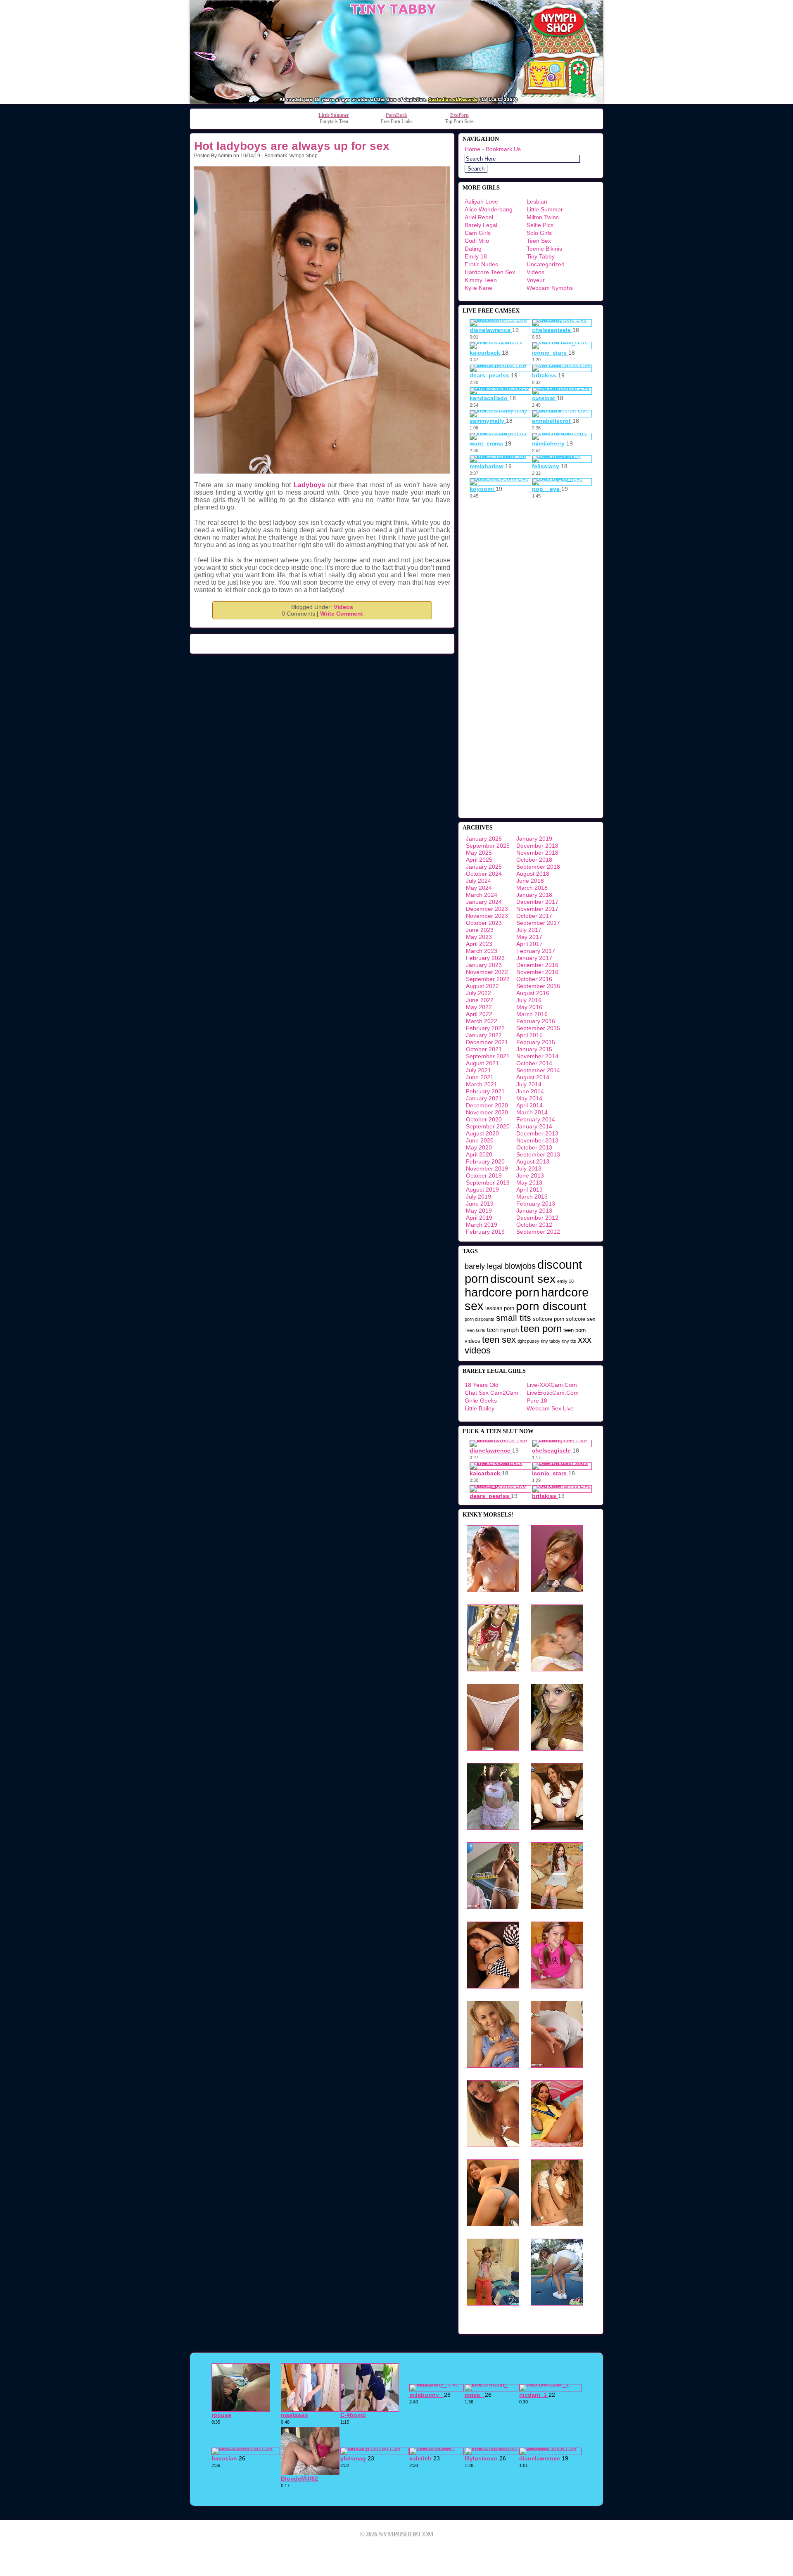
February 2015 (536, 1042)
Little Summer (334, 115)
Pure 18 (537, 1401)
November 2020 (487, 1112)
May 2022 (479, 1007)
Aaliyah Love (481, 201)
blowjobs (520, 1266)
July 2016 (529, 1000)
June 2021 (480, 1077)
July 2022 (478, 993)
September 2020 (488, 1126)
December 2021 (487, 1042)
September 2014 (538, 1070)
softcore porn (548, 1319)
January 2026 (484, 839)
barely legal (484, 1266)
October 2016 (534, 979)
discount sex (523, 1279)
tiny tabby (551, 1341)
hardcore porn (502, 1292)
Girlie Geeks (481, 1401)
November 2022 (487, 972)
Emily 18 (476, 256)
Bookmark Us (503, 149)
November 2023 (487, 916)
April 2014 (529, 1105)
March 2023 (482, 951)
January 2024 (484, 902)
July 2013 (529, 1168)
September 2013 (538, 1154)
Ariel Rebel (479, 217)
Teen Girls (475, 1330)
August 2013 (533, 1161)
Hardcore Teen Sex (490, 272)
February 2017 (536, 951)
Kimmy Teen (481, 280)
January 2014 (534, 1126)
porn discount (551, 1306)
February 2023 (485, 958)
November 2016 (537, 972)
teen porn (541, 1328)
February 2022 (485, 1028)
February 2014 (536, 1119)
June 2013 (530, 1175)
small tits (514, 1318)
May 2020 (479, 1147)
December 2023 (487, 909)
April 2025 (479, 860)
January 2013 (534, 1211)
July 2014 (529, 1084)
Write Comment (342, 614)
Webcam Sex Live (550, 1408)
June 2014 (530, 1091)
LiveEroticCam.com (553, 1393)
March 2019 (482, 1225)
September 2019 (488, 1183)
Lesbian (537, 201)
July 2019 (478, 1197)
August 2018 (533, 874)
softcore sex (581, 1319)
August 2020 (482, 1133)
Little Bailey (480, 1408)
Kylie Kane (478, 288)
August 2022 (482, 986)
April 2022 (479, 1014)
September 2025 (488, 846)
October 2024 (484, 874)
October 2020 (484, 1119)
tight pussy (528, 1341)
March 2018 (532, 888)
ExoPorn (459, 115)
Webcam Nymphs (550, 288)
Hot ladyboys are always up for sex (292, 146)
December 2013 (537, 1133)
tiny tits (569, 1341)
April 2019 (479, 1218)
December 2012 (537, 1218)
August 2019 (482, 1190)
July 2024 (478, 881)
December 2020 (487, 1105)
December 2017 (537, 902)
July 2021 (478, 1070)
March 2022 (482, 1021)
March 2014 (532, 1112)
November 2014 (537, 1056)
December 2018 (537, 846)
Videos (343, 607)
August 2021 (482, 1063)
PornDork (396, 115)
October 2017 (534, 916)
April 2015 (529, 1035)
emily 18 (565, 1281)
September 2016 (538, 986)
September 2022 (488, 979)
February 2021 (485, 1091)
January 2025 (484, 867)
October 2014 (534, 1063)
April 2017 (529, 944)
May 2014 (529, 1098)
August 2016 (533, 993)
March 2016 (532, 1014)
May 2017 (529, 937)
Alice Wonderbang (489, 209)
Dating (473, 249)
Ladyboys (309, 485)
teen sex (499, 1340)
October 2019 (484, 1175)
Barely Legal (481, 225)
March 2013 (532, 1197)
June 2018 (530, 881)
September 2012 (538, 1232)
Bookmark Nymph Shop (291, 156)
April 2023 (479, 944)
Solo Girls (539, 233)
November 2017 (537, 909)
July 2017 (529, 930)
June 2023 (480, 930)
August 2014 (533, 1077)
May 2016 (529, 1007)
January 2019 (534, 839)
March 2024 (482, 895)
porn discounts (480, 1319)
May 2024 (479, 888)
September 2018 (538, 867)
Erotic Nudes (481, 264)
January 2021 (484, 1098)
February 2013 (536, 1204)
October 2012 (534, 1225)
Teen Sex (539, 241)
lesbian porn (500, 1308)
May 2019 (479, 1211)
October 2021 (484, 1049)
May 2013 (529, 1183)
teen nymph (503, 1330)
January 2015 (534, 1049)
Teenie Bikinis (544, 249)
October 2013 (534, 1147)
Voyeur (536, 280)
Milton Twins (543, 217)
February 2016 (536, 1021)
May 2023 (479, 937)
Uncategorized (546, 264)
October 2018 (534, 860)
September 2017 (538, 923)
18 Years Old (482, 1385)
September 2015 (538, 1028)
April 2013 (529, 1190)
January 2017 (534, 958)
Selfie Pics (540, 225)
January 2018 (534, 895)
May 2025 (479, 853)
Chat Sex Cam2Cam (491, 1393)
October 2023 (484, 923)
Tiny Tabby (541, 256)
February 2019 (485, 1232)
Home (472, 149)
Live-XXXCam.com (552, 1385)
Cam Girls (478, 233)
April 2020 (479, 1154)
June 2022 (480, 1000)
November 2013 (537, 1140)
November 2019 (487, 1168)
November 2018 (537, 853)
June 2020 (480, 1140)
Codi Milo (477, 241)
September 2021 (488, 1056)
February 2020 (485, 1161)
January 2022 (484, 1035)
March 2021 (482, 1084)
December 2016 (537, 965)
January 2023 (484, 965)
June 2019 (480, 1204)
